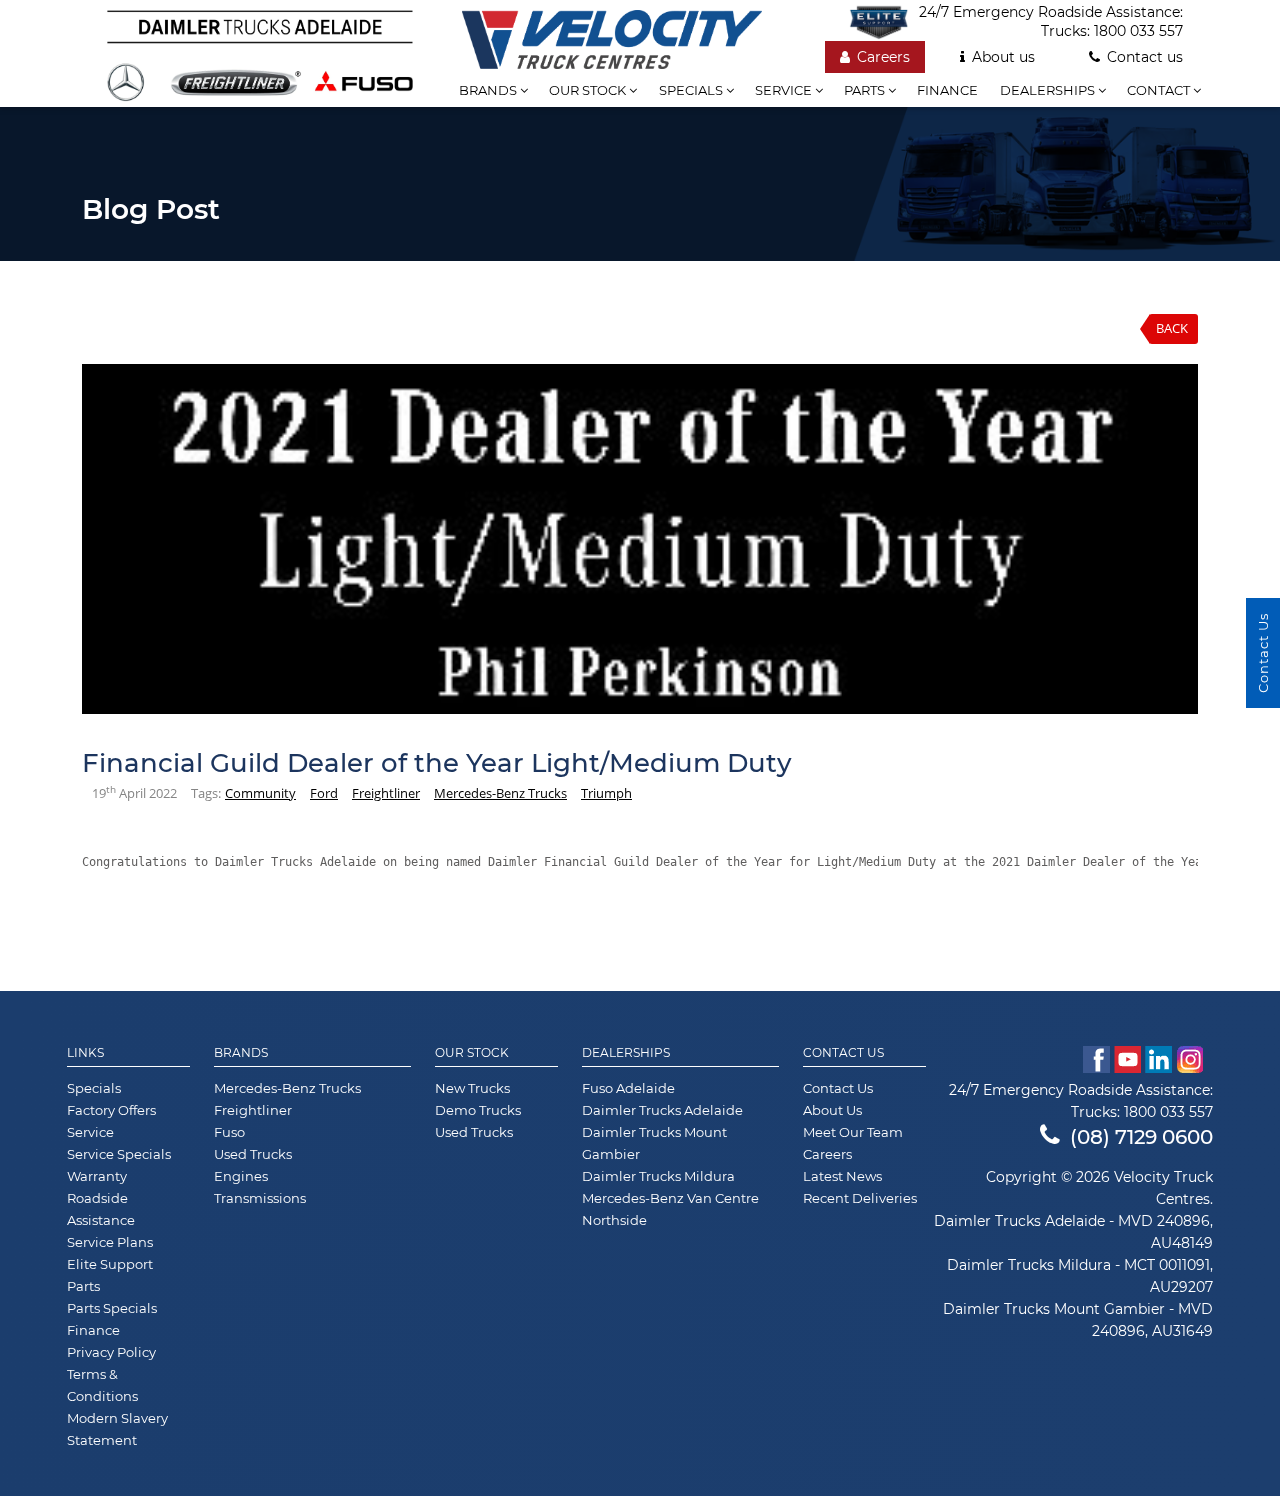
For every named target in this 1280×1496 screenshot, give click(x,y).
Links (85, 1053)
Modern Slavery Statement (117, 1429)
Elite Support (110, 1264)
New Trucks (472, 1088)
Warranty (97, 1176)
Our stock (589, 90)
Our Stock (472, 1053)
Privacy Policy (111, 1352)
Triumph (606, 793)
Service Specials (119, 1154)
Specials (692, 90)
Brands (489, 90)
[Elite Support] (884, 22)
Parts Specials (112, 1308)
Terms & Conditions (102, 1385)
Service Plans (110, 1242)
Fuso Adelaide (628, 1088)
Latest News (842, 1176)
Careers (883, 57)
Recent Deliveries (860, 1198)
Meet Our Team (853, 1132)
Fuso (229, 1132)
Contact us (1145, 57)
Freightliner (386, 793)
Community (260, 793)
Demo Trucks (478, 1110)
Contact (1160, 90)
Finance (947, 90)
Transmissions (260, 1198)
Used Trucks (253, 1154)
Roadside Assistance (101, 1209)
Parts (866, 90)
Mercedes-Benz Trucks (500, 793)
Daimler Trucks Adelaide (662, 1110)
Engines (241, 1176)
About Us (832, 1110)
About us (1003, 57)
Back (1172, 328)
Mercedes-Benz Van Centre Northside (670, 1209)
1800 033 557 (1138, 31)
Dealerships (1049, 90)
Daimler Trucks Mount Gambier (654, 1143)
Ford (324, 793)
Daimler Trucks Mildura (658, 1176)
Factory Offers (111, 1110)
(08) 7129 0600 (1141, 1137)
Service (785, 90)
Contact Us (843, 1053)
